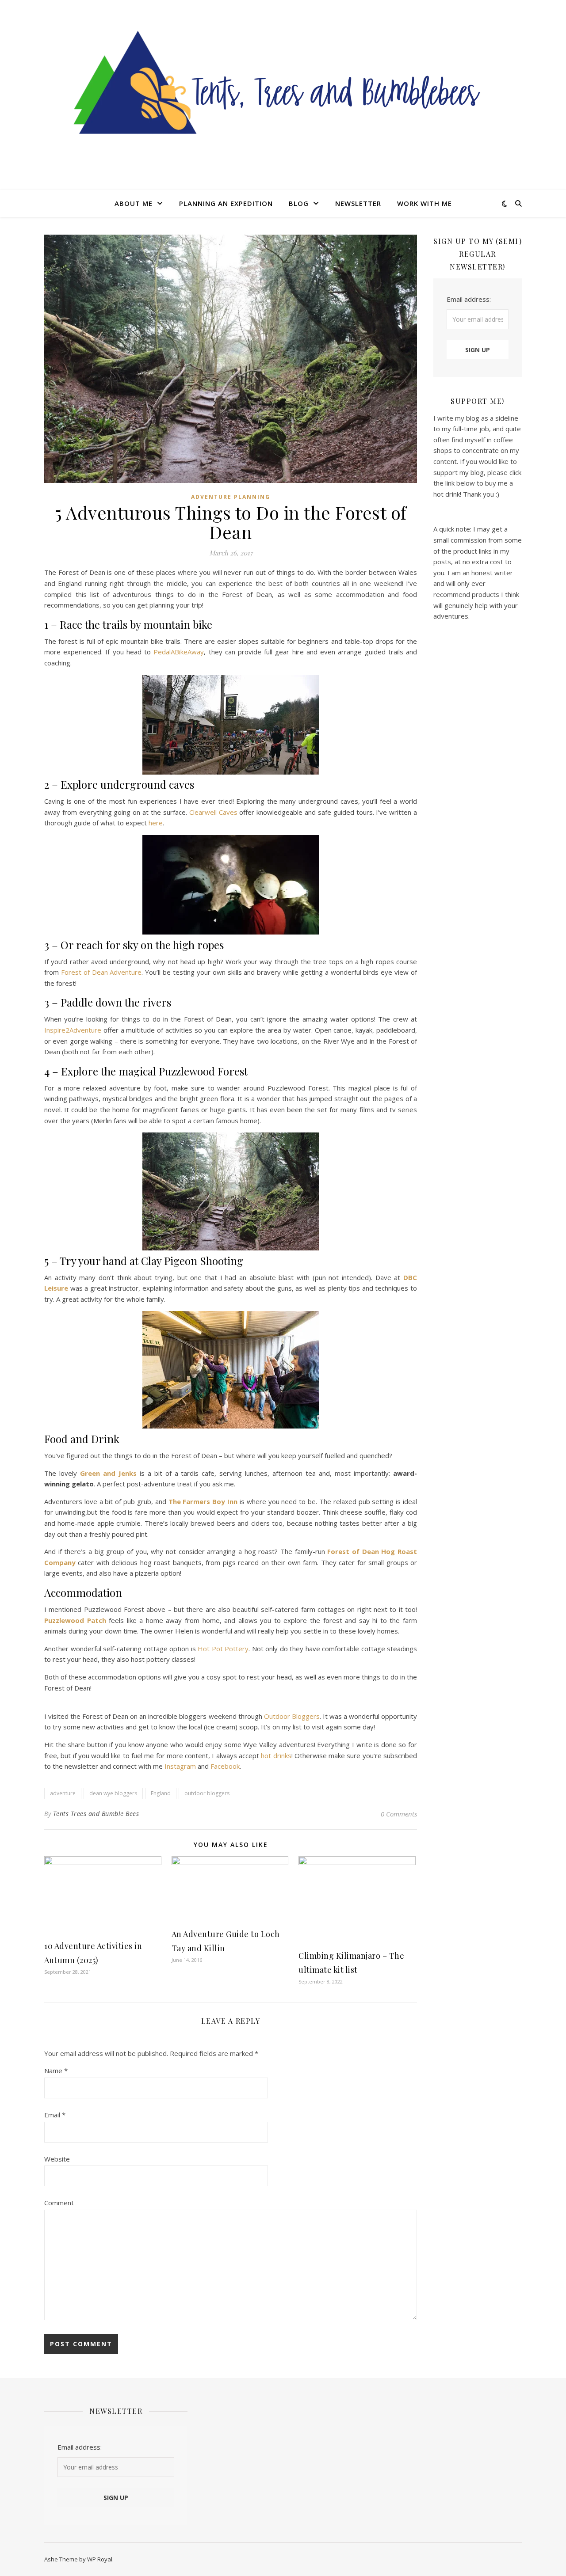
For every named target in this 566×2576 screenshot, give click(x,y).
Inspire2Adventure (73, 1030)
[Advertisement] (478, 779)
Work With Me (424, 203)
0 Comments (399, 1814)
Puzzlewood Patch (75, 1620)
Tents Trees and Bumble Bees (96, 1814)
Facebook (225, 1766)
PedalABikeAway (179, 652)
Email (55, 2115)
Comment (59, 2203)
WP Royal (100, 2559)
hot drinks (276, 1755)
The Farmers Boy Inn (203, 1501)
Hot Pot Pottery (223, 1649)
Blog (299, 203)
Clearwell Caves (213, 812)
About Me (134, 203)
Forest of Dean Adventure (101, 972)
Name (56, 2071)
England (161, 1793)
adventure (63, 1793)
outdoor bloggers (207, 1793)
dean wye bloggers (113, 1793)
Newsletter (358, 203)
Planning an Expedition (226, 203)
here (156, 823)
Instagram (180, 1766)
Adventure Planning (231, 497)
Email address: (469, 299)
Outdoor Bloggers (292, 1716)
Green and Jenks (108, 1473)
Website (57, 2159)
